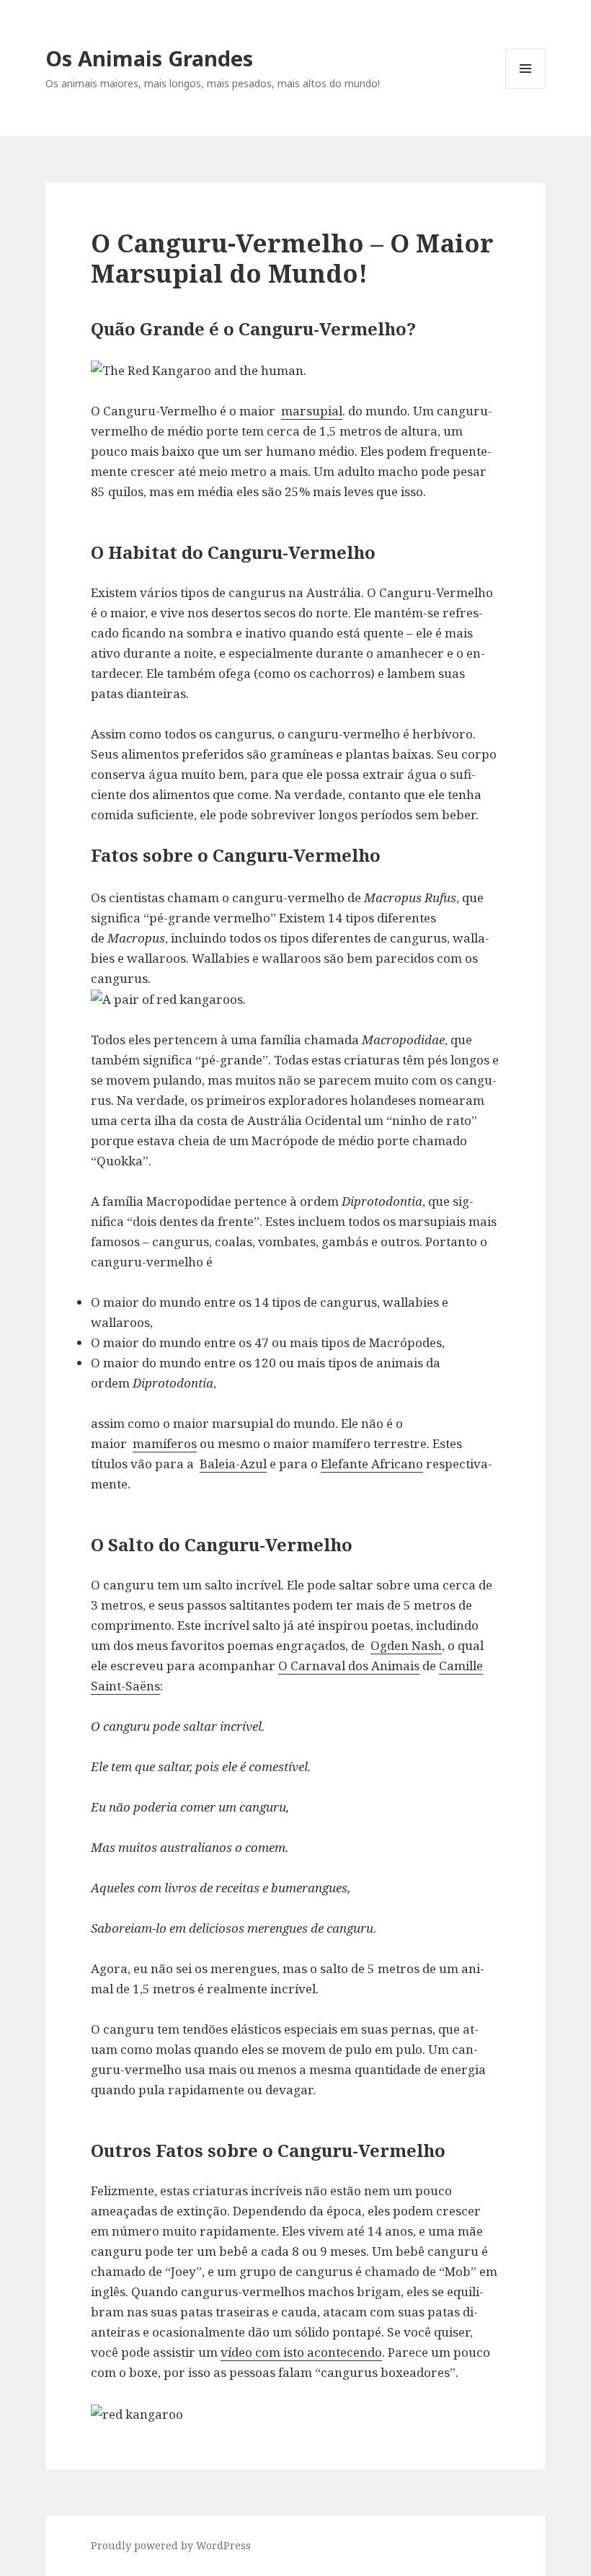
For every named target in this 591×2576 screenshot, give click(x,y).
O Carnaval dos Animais (349, 1666)
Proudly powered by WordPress (171, 2545)
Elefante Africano (372, 1464)
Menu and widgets (526, 88)
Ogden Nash (406, 1645)
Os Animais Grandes (149, 58)
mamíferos (165, 1443)
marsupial (312, 411)
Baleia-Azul (233, 1464)
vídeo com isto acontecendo (301, 2352)
